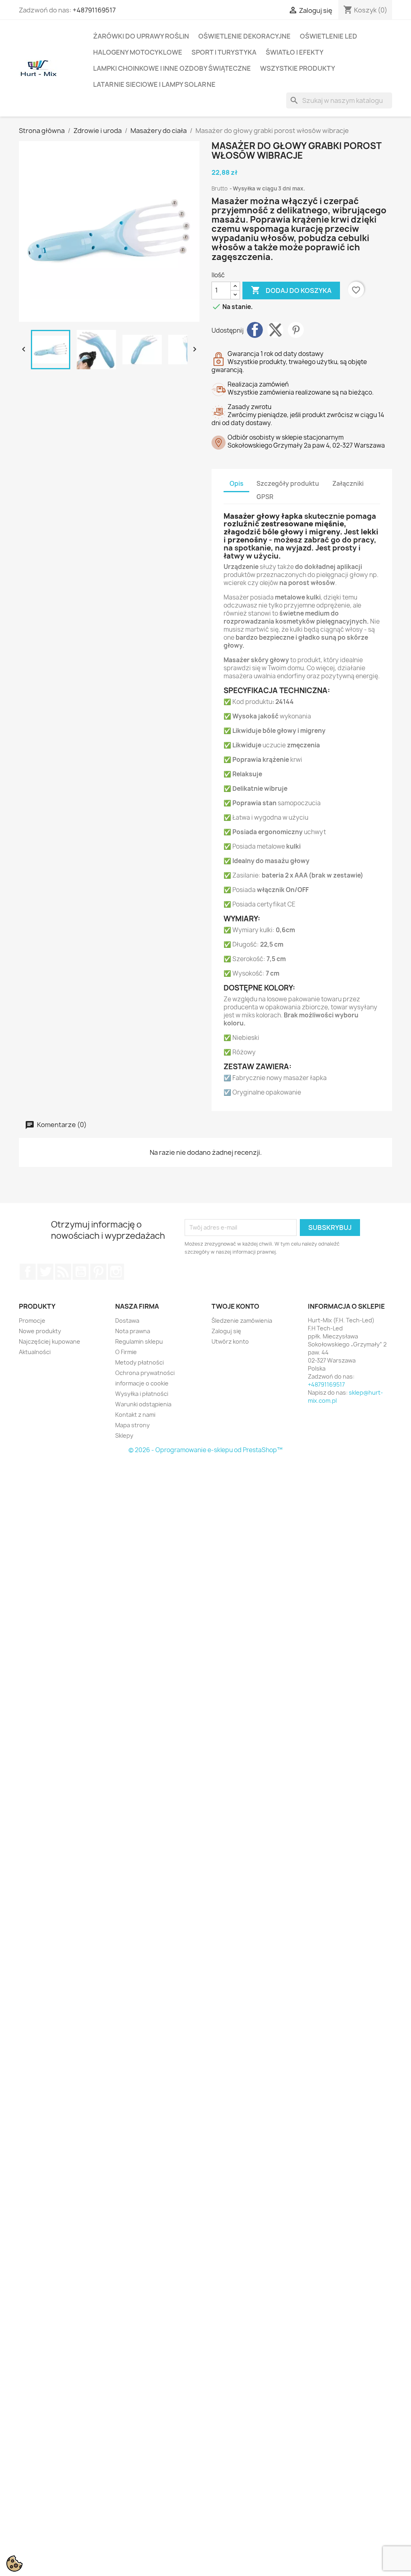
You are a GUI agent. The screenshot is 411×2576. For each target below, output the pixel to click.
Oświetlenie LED (329, 36)
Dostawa (127, 1321)
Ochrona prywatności (145, 1373)
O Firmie (126, 1352)
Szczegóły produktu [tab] (288, 484)
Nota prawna (133, 1331)
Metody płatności (139, 1362)
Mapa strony (132, 1425)
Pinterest (296, 330)
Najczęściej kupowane (50, 1341)
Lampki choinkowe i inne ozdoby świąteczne (172, 68)
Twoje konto (235, 1306)
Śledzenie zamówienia (242, 1321)
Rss (63, 1272)
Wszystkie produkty (298, 68)
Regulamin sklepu (139, 1341)
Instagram (116, 1272)
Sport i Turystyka (224, 52)
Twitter (45, 1272)
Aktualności (35, 1352)
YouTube (81, 1272)
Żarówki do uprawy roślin (141, 36)
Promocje (32, 1321)
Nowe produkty (40, 1331)
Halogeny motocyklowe (138, 52)
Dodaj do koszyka (291, 290)
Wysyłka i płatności (142, 1394)
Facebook (28, 1272)
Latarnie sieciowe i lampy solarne (154, 84)
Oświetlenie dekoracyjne (244, 36)
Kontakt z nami (135, 1415)
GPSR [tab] (265, 497)
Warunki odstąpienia (143, 1404)
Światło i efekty (295, 52)
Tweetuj (275, 330)
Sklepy (124, 1435)
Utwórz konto (230, 1341)
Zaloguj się (226, 1331)
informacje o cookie (142, 1383)
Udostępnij (255, 330)
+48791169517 (94, 10)
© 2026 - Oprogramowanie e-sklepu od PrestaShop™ (205, 1450)
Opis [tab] (236, 484)
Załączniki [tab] (348, 484)
